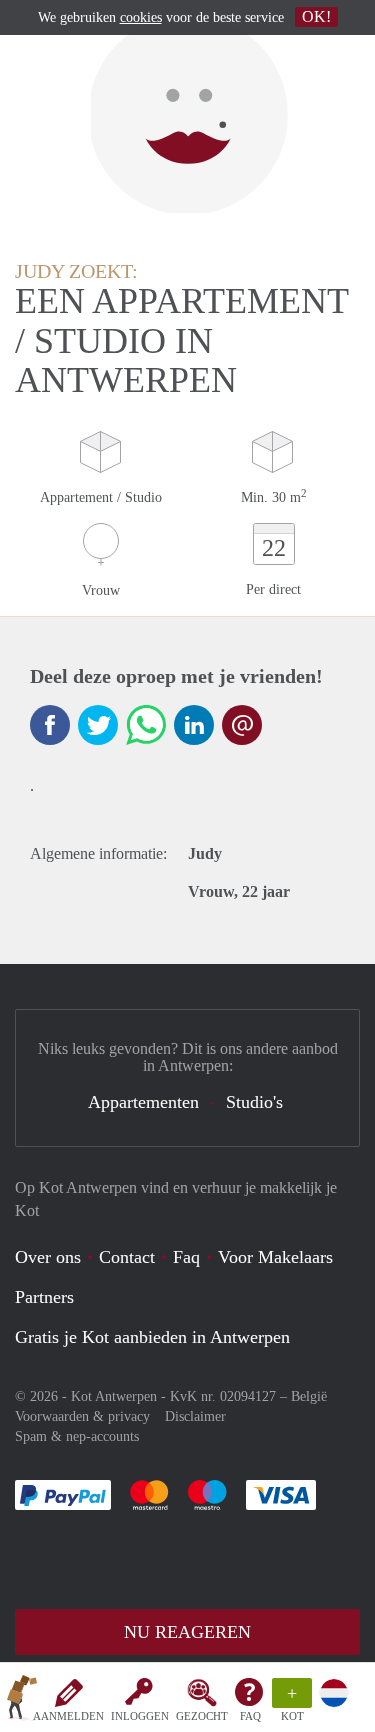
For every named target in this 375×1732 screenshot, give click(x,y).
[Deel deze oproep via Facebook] (50, 725)
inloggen (140, 1716)
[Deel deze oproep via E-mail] (242, 725)
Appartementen (143, 1102)
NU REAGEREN (187, 1632)
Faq (186, 1257)
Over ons (48, 1257)
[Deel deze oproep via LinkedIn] (194, 725)
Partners (44, 1297)
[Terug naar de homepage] (22, 1701)
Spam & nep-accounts (77, 1436)
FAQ (250, 1716)
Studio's (254, 1102)
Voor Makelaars (275, 1257)
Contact (127, 1257)
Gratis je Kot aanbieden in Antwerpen (152, 1337)
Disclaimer (195, 1416)
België (309, 1396)
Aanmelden (68, 1716)
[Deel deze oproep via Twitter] (98, 725)
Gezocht (202, 1716)
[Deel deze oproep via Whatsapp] (146, 725)
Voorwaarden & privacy (82, 1416)
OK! (316, 16)
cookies (141, 17)
